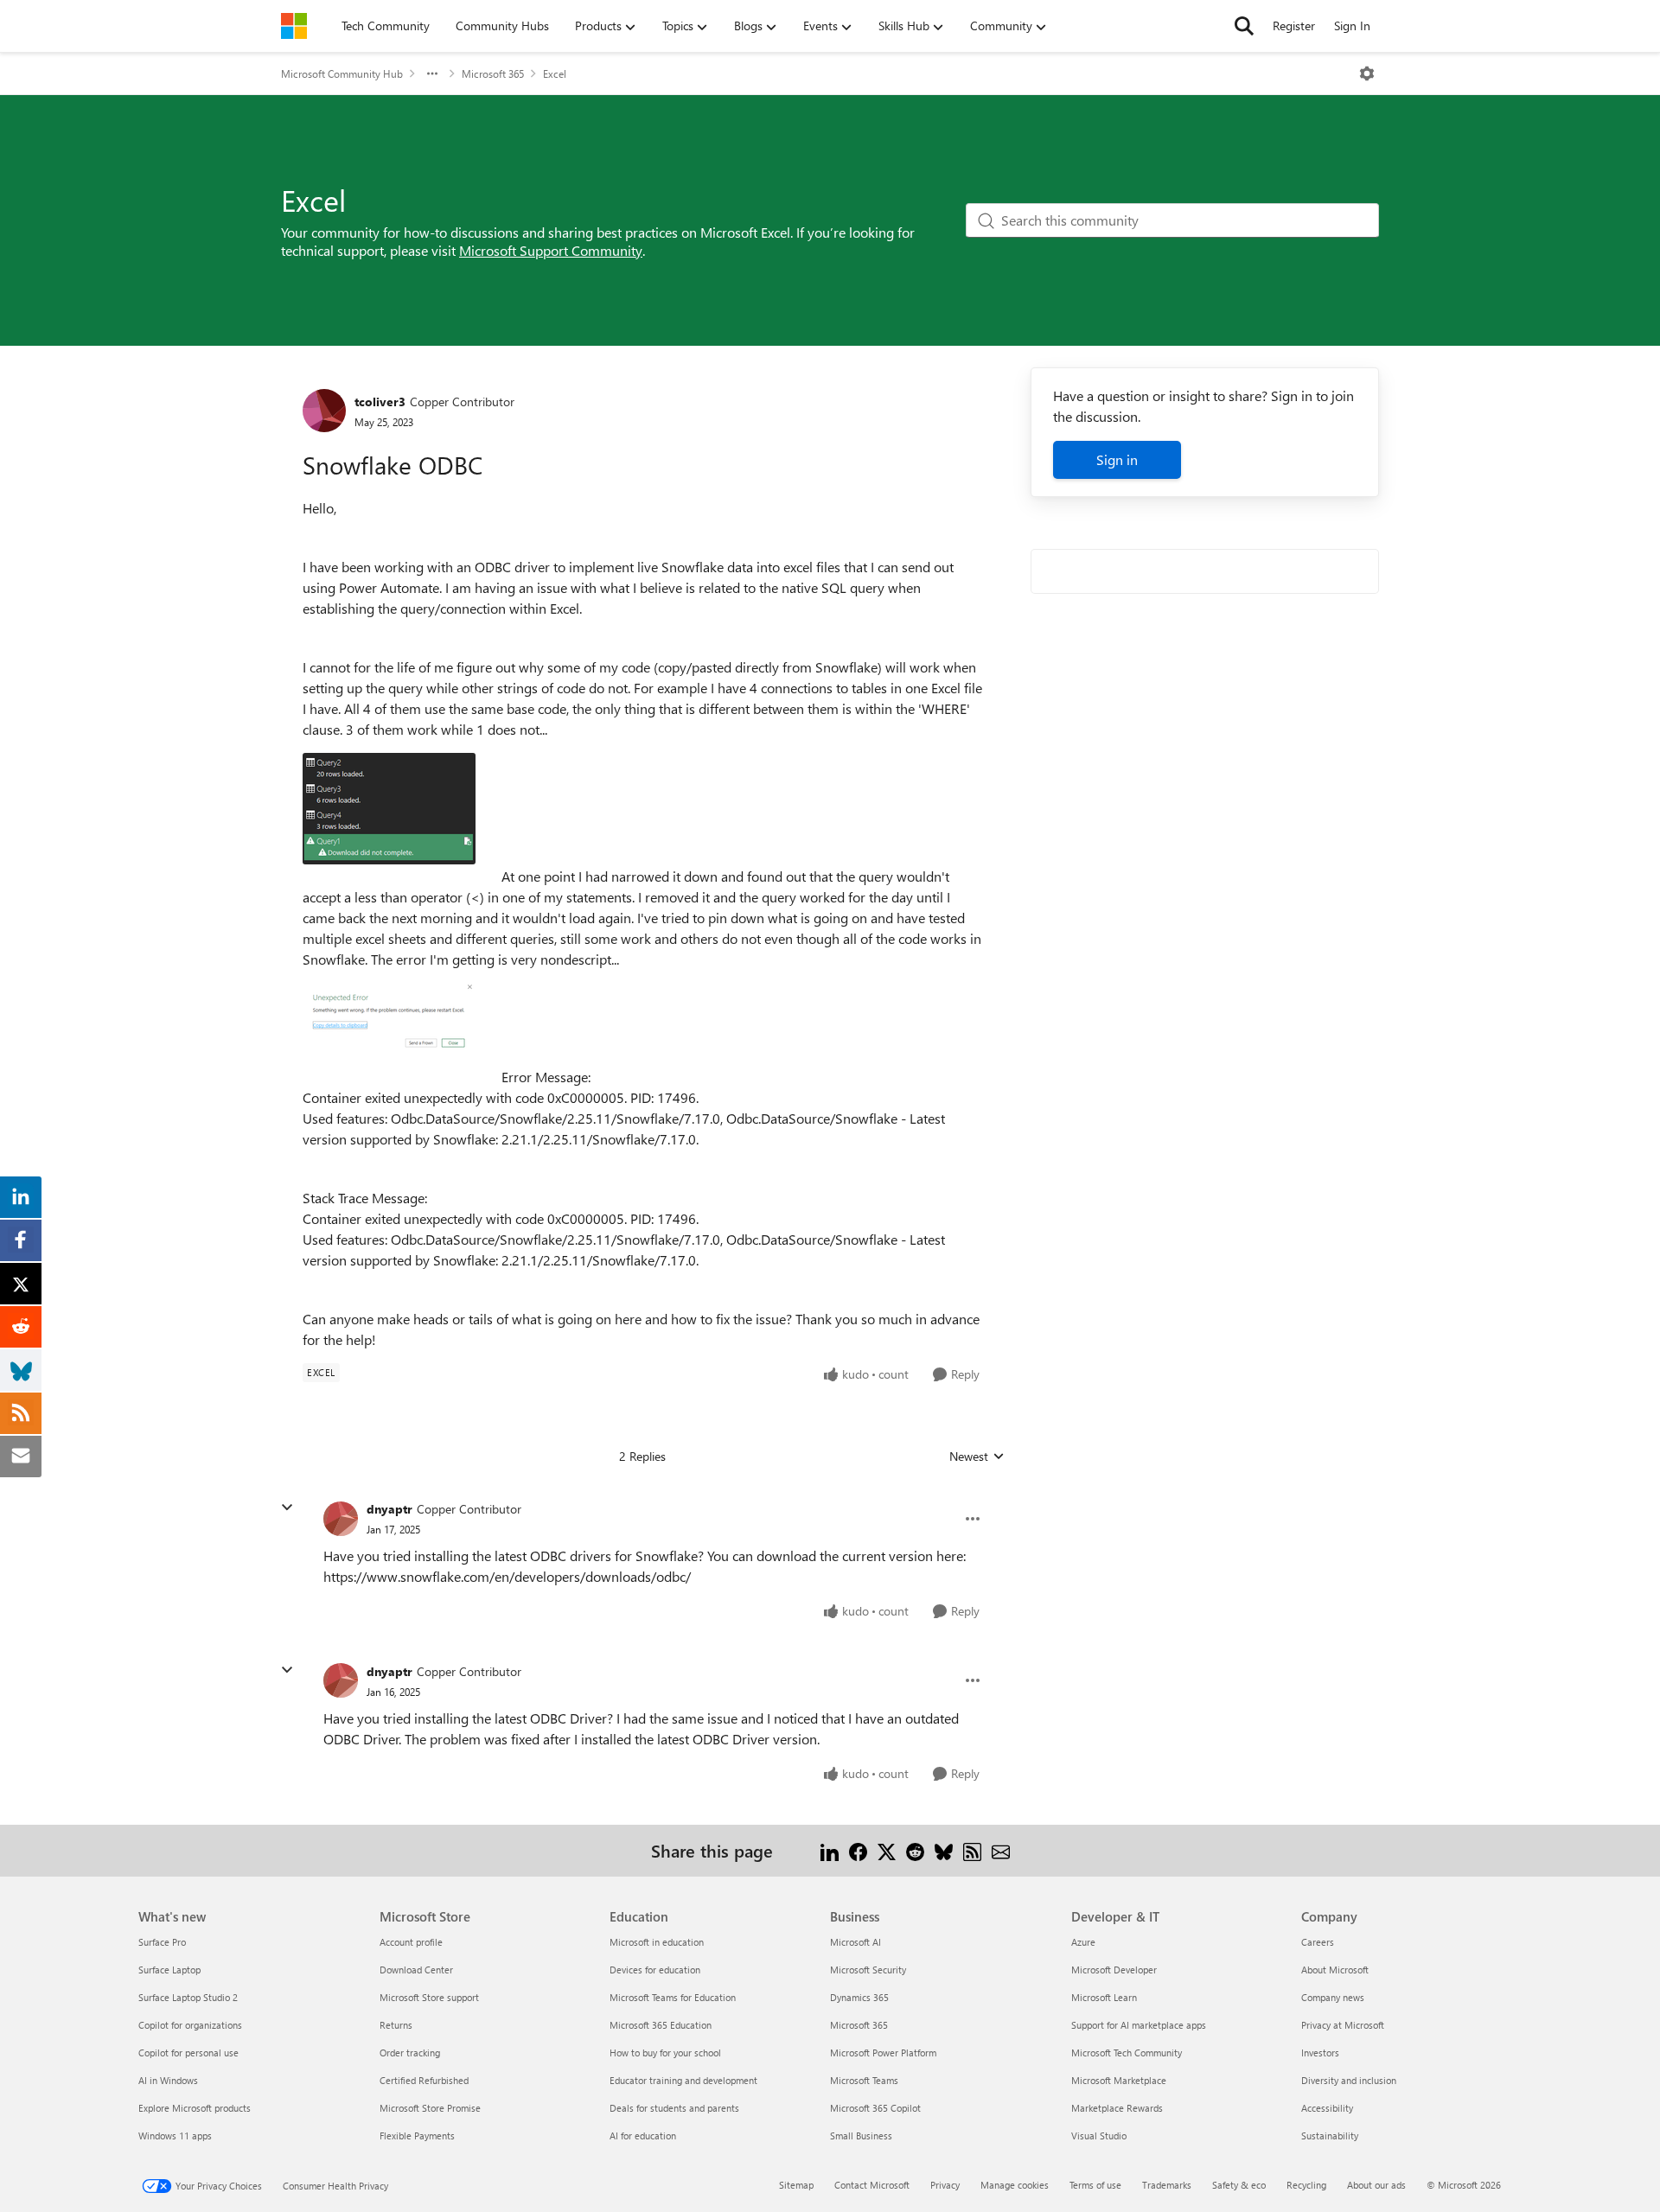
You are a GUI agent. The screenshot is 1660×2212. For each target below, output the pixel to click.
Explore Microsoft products (195, 2108)
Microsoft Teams (864, 2080)
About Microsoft (1335, 1970)
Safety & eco (1239, 2185)
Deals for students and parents (674, 2108)
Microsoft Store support (429, 1997)
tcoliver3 (380, 402)
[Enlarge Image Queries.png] (389, 809)
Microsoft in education (657, 1942)
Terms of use (1095, 2185)
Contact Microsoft (872, 2185)
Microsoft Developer (1114, 1970)
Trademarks (1167, 2185)
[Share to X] (887, 1850)
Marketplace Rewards (1117, 2108)
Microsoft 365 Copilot (875, 2108)
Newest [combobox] (977, 1457)
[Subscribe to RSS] (972, 1850)
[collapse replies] (287, 1508)
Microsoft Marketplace (1119, 2080)
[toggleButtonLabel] (1367, 73)
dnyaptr (389, 1509)
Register (1294, 25)
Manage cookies (1015, 2185)
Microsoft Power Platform (883, 2053)
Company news (1333, 1997)
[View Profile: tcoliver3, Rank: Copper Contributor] (324, 411)
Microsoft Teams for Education (673, 1997)
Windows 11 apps (175, 2136)
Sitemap (796, 2185)
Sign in (1117, 459)
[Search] (1244, 26)
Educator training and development (683, 2080)
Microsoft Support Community (551, 250)
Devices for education (655, 1970)
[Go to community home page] (294, 26)
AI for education (643, 2136)
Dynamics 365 (859, 1997)
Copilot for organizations (190, 2025)
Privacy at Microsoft (1343, 2025)
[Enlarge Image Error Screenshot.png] (389, 1020)
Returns (396, 2025)
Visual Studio (1099, 2136)
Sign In (1352, 25)
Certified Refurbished (424, 2080)
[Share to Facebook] (858, 1850)
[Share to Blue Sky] (944, 1850)
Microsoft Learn (1104, 1997)
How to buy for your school (665, 2053)
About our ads (1376, 2185)
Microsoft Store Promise (430, 2108)
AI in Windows (168, 2080)
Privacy (945, 2185)
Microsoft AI (856, 1942)
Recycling (1306, 2185)
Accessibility (1327, 2108)
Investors (1320, 2053)
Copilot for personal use (188, 2053)
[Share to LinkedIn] (830, 1850)
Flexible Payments (417, 2136)
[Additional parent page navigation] (432, 73)
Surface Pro (162, 1942)
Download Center (416, 1970)
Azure (1083, 1942)
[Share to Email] (1001, 1850)
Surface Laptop (169, 1970)
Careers (1318, 1942)
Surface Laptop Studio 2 (188, 1997)
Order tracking (410, 2053)
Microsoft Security (868, 1970)
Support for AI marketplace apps (1139, 2025)
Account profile (411, 1942)
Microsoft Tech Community (1127, 2053)
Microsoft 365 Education (661, 2025)
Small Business (861, 2136)
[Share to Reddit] (915, 1850)
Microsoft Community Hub (342, 73)
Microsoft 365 (493, 73)
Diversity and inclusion (1349, 2080)
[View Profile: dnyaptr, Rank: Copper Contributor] (341, 1519)
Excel (555, 73)
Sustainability (1330, 2136)
